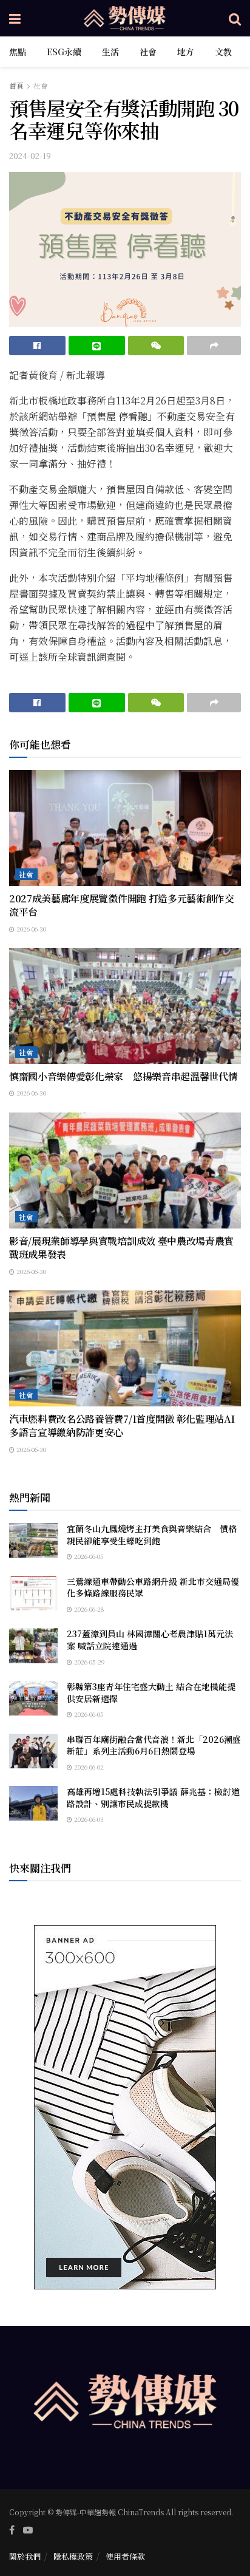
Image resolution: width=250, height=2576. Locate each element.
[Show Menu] (15, 18)
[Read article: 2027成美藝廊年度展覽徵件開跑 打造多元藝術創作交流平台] (125, 828)
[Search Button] (235, 18)
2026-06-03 (88, 1819)
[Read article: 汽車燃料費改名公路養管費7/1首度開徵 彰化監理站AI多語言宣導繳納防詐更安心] (125, 1348)
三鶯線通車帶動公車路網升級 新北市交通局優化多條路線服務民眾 (153, 1587)
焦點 (18, 52)
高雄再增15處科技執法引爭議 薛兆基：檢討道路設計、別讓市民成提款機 (153, 1797)
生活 (110, 52)
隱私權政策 (73, 2556)
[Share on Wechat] (156, 346)
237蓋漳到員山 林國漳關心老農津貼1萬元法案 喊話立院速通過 (150, 1640)
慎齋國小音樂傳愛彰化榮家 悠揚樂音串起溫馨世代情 (123, 1076)
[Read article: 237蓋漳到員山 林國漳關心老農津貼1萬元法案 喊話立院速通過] (33, 1645)
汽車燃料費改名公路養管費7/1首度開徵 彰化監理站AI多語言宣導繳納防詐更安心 (122, 1426)
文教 (223, 52)
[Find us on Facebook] (12, 2530)
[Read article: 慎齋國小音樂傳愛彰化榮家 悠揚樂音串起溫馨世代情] (125, 1006)
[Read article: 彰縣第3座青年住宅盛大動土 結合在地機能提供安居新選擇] (33, 1698)
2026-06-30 (30, 929)
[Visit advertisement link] (125, 2107)
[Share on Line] (97, 346)
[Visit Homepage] (125, 18)
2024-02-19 (30, 156)
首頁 (16, 85)
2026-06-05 (88, 1556)
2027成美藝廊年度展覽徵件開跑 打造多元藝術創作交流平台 (122, 905)
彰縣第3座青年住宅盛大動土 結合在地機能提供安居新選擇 (151, 1692)
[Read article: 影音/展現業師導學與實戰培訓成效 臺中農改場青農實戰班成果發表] (125, 1170)
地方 (186, 52)
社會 (148, 52)
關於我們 (25, 2556)
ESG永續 (64, 52)
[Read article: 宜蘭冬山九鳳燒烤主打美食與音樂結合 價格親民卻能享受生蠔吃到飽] (33, 1540)
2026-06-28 (88, 1609)
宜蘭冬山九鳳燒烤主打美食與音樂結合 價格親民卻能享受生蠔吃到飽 (152, 1535)
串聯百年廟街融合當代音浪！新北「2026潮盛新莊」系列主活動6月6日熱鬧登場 (154, 1745)
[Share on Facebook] (37, 346)
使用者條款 (125, 2556)
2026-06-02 (88, 1767)
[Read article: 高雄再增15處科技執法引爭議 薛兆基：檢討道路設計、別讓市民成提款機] (33, 1803)
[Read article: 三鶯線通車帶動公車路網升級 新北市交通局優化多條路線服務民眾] (33, 1593)
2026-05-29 (89, 1662)
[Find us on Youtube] (28, 2530)
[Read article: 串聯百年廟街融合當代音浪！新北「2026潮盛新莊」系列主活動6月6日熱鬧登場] (33, 1751)
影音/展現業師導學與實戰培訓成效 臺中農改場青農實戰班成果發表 (121, 1248)
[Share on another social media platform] (214, 346)
